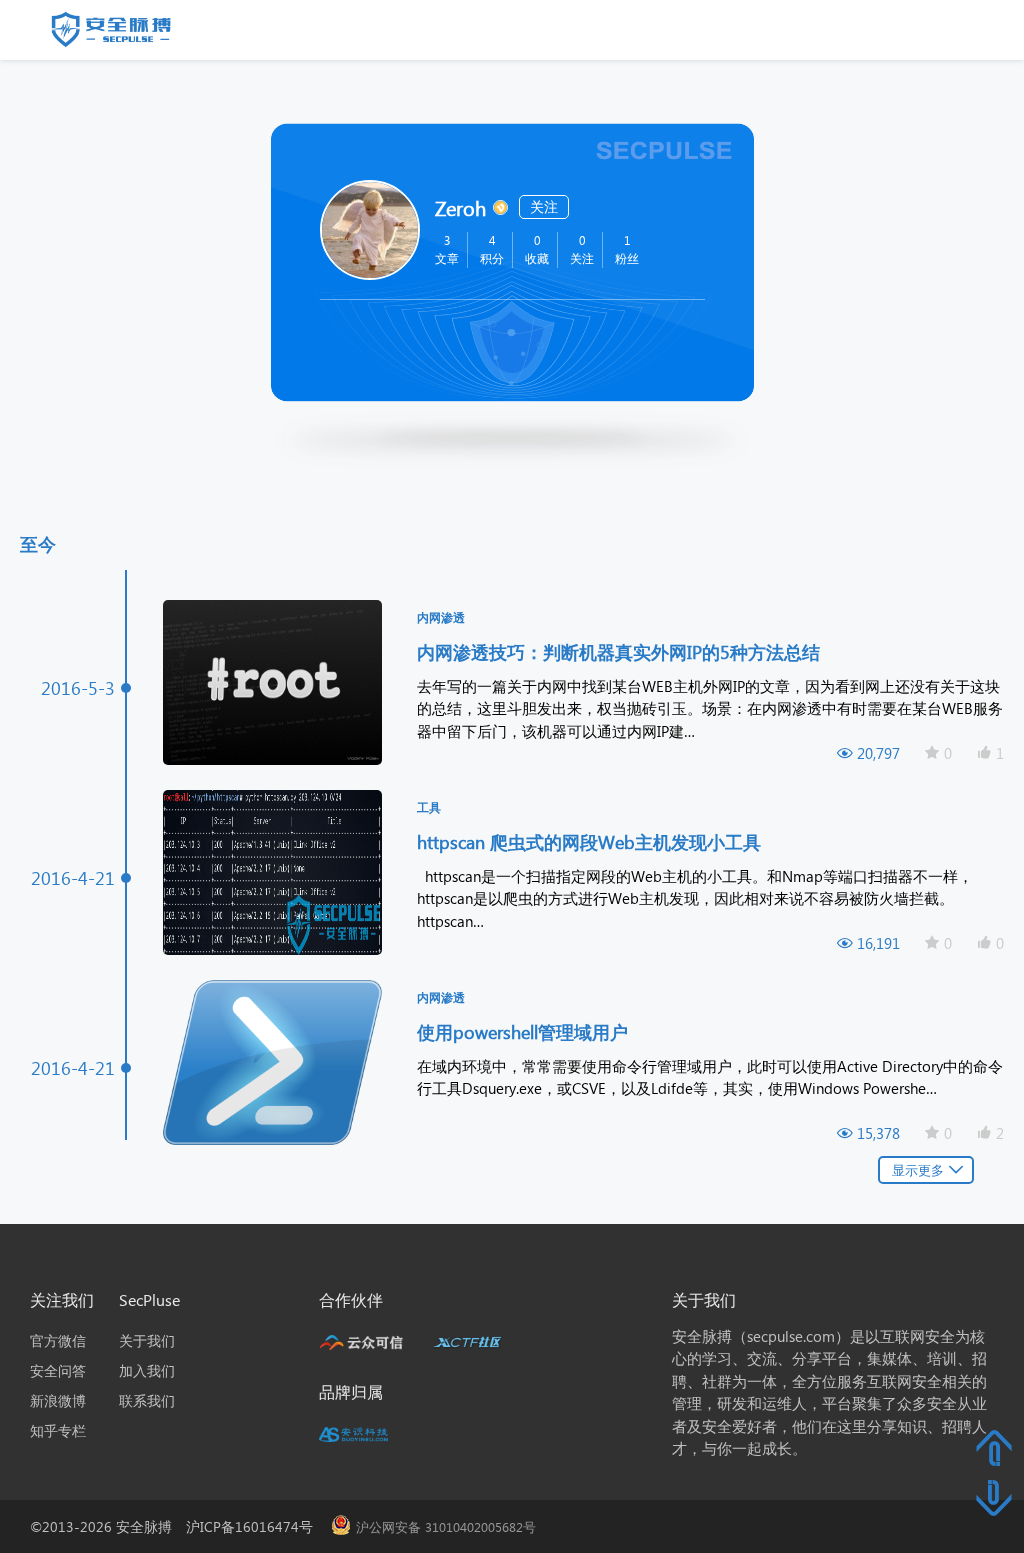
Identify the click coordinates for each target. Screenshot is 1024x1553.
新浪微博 (58, 1400)
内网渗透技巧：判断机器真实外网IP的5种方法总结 (621, 651)
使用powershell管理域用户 (525, 1031)
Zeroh (460, 207)
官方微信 (58, 1340)
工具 (429, 807)
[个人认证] (499, 205)
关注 (544, 206)
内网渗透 (441, 617)
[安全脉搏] (126, 34)
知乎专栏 (58, 1430)
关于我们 (147, 1340)
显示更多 (918, 1169)
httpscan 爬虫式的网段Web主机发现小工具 (591, 841)
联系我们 (147, 1400)
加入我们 (147, 1370)
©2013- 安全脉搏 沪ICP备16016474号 (178, 1526)
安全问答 (58, 1370)
